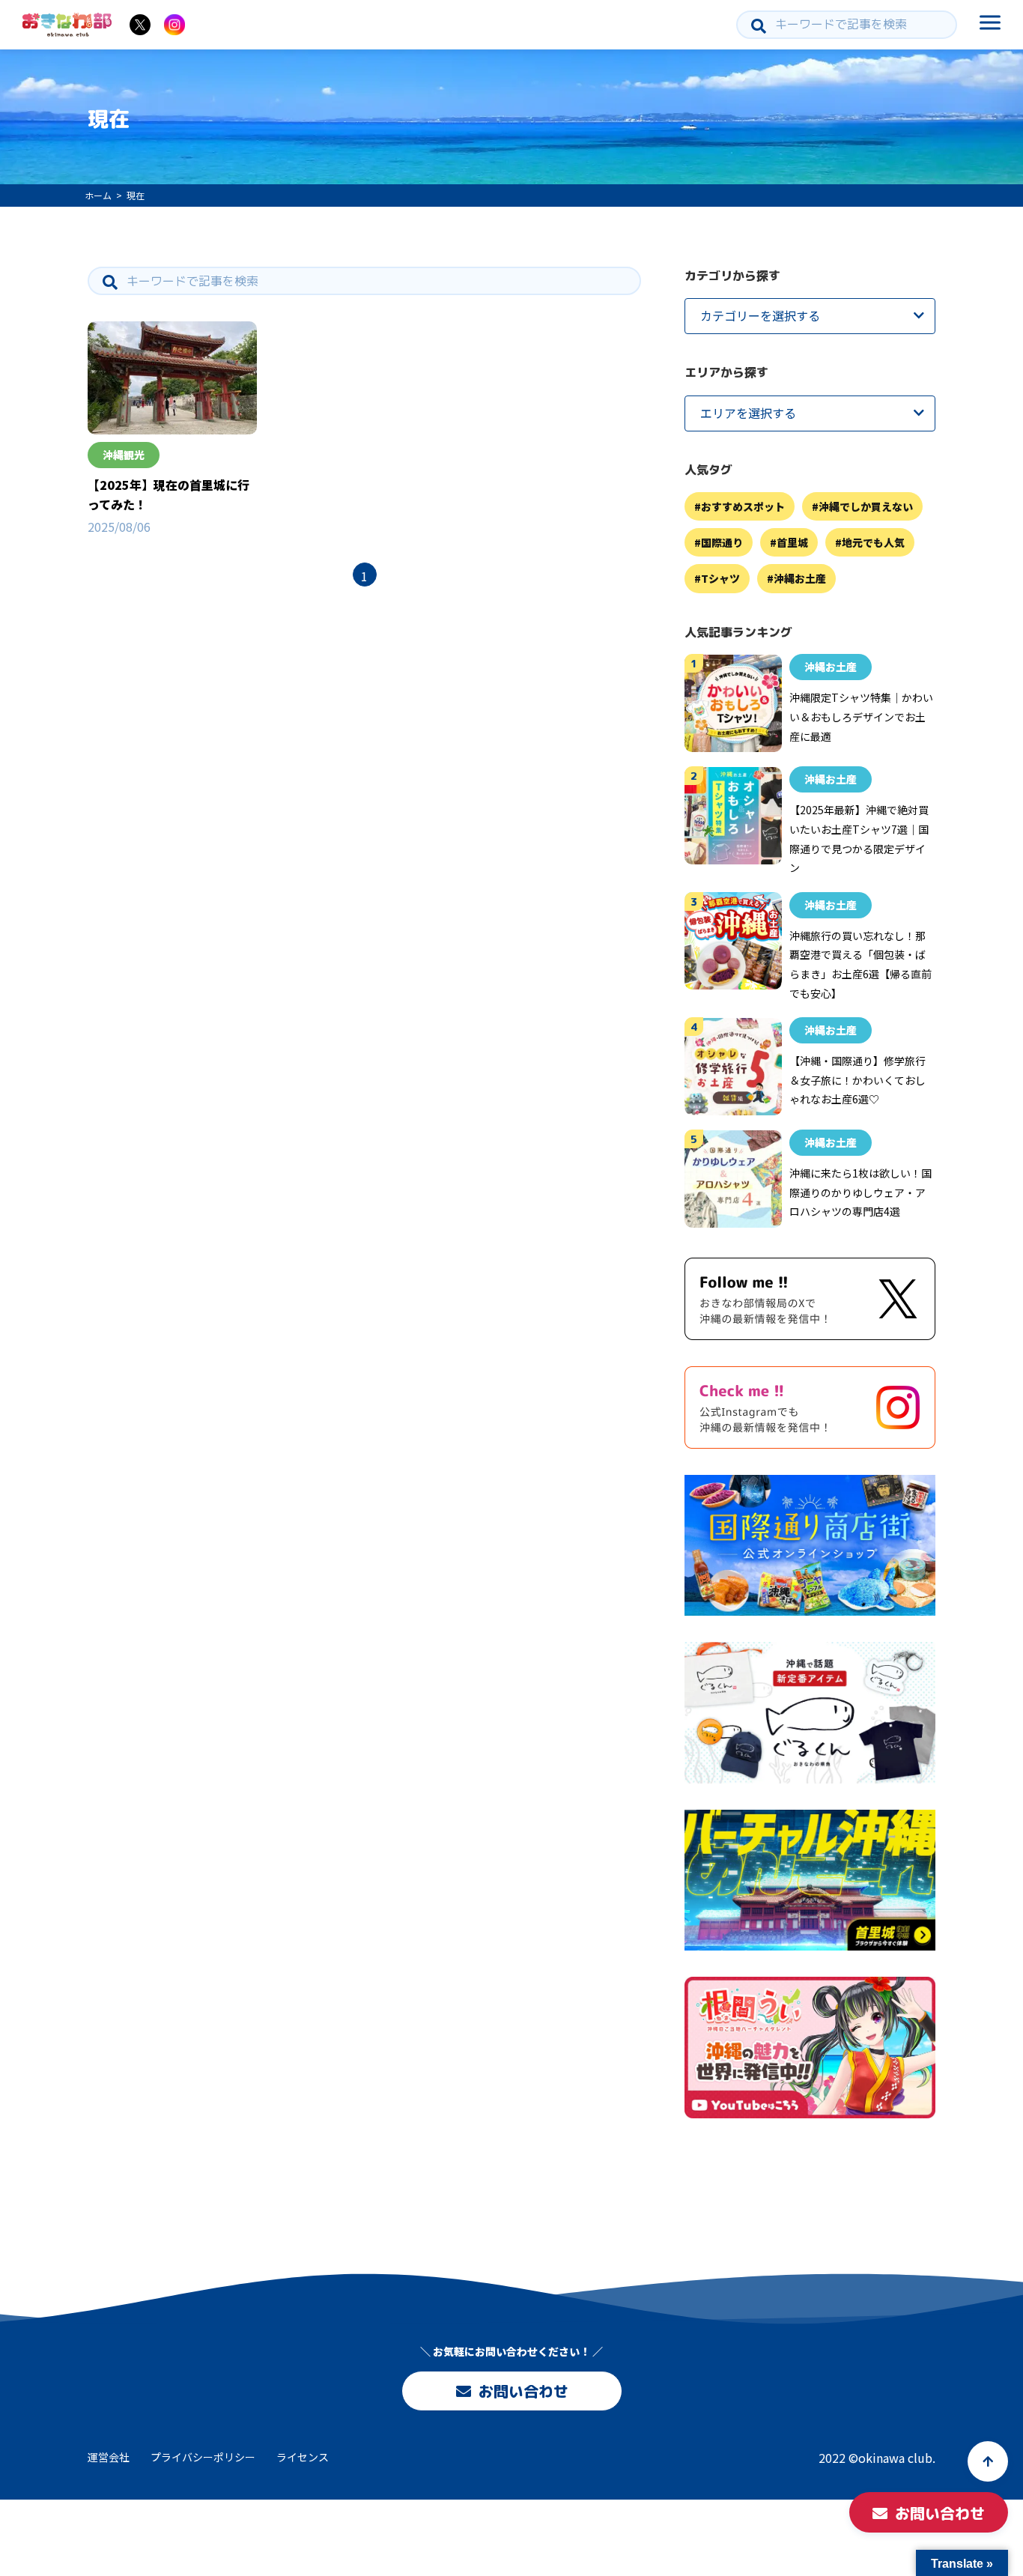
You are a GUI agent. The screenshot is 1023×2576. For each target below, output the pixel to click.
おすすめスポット (743, 506)
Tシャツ (720, 579)
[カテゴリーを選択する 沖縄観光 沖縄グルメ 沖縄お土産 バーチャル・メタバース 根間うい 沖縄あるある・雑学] (810, 316)
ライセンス (303, 2457)
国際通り (722, 543)
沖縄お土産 (800, 579)
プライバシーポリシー (203, 2457)
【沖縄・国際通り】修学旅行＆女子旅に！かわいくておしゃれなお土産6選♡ (857, 1081)
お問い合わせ (523, 2391)
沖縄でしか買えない (866, 506)
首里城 (792, 543)
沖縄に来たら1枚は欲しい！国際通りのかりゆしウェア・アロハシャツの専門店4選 (860, 1193)
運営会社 (109, 2457)
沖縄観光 (124, 455)
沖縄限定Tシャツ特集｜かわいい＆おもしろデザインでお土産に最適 (861, 717)
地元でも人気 (873, 543)
